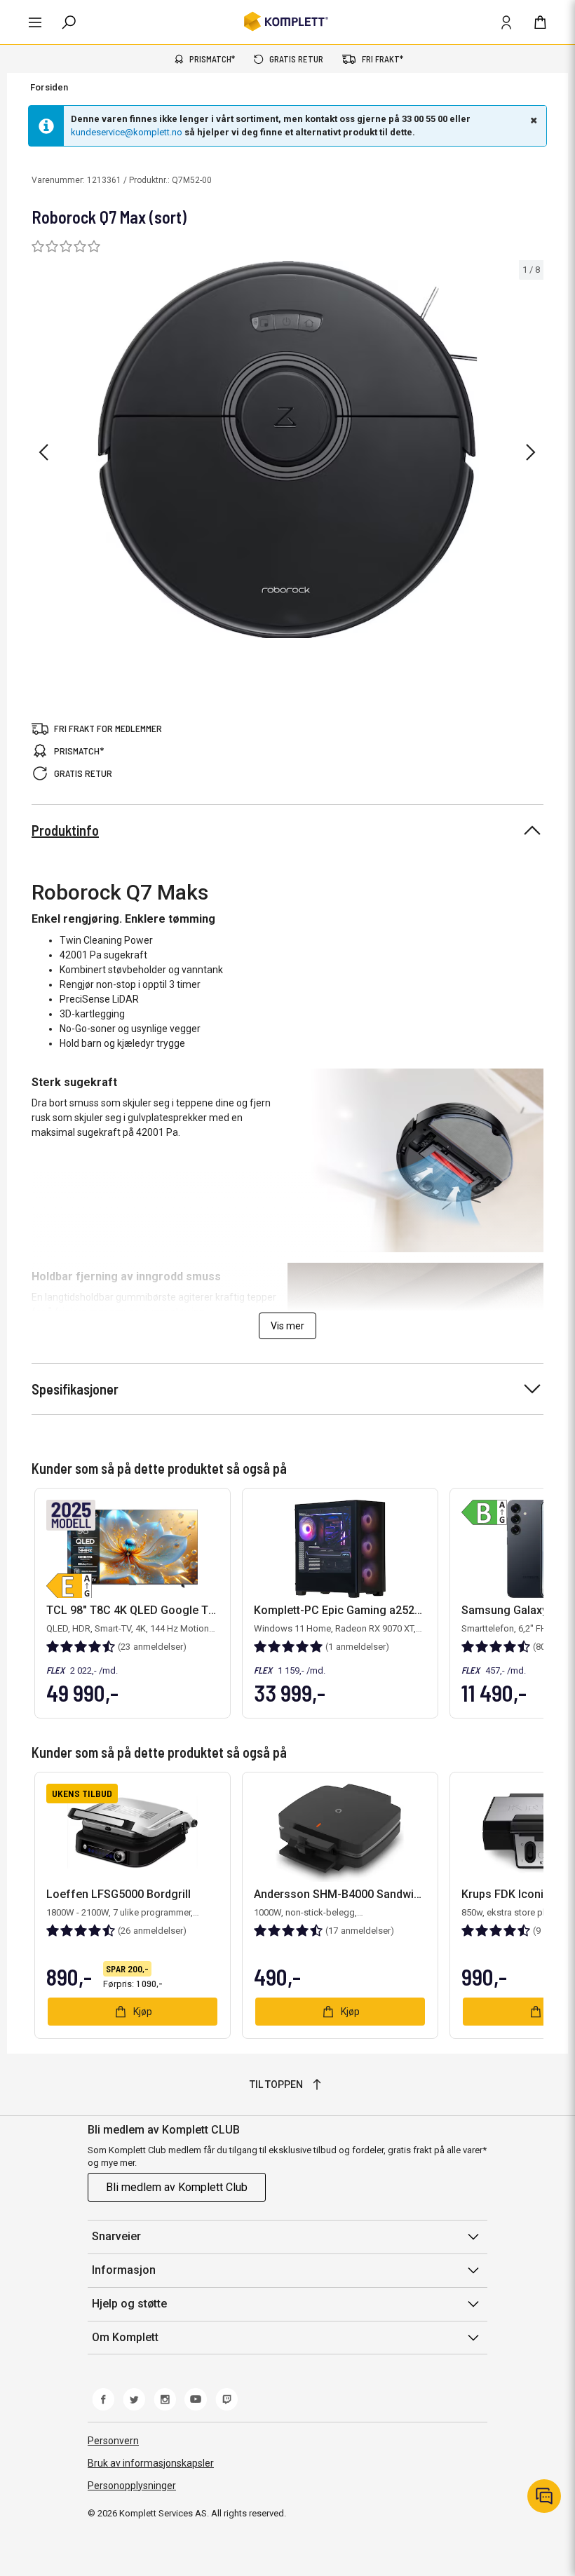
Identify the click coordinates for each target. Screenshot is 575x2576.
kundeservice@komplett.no (127, 132)
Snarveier (116, 2236)
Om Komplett (125, 2337)
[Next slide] (531, 452)
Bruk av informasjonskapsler (151, 2463)
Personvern (113, 2441)
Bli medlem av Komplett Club (177, 2187)
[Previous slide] (43, 452)
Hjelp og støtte (129, 2304)
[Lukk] (532, 120)
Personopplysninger (132, 2486)
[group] (287, 450)
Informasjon (124, 2270)
